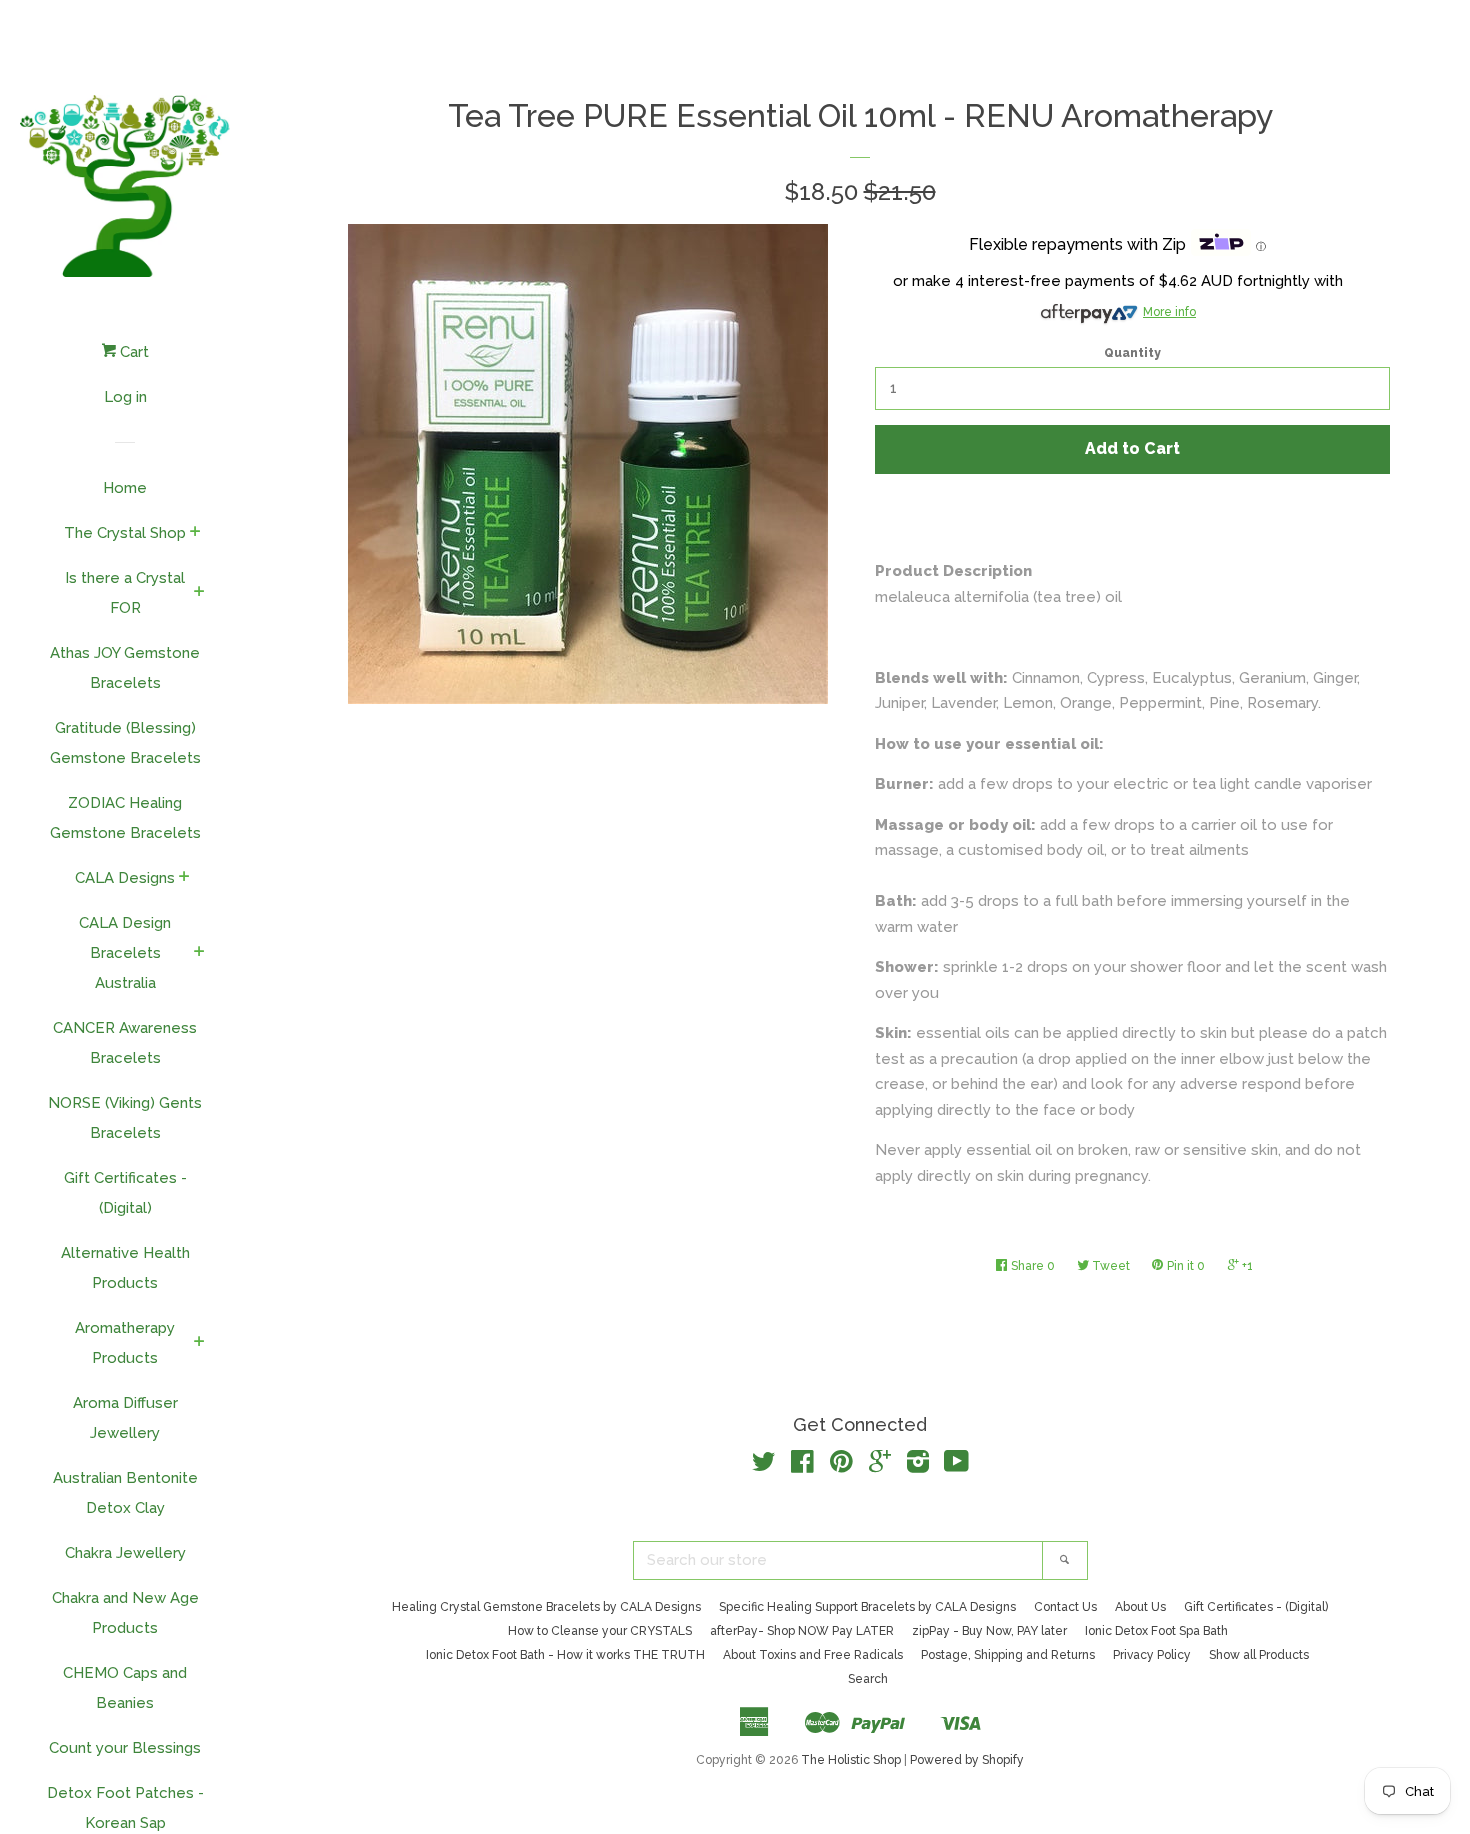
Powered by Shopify (967, 1760)
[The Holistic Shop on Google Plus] (880, 1466)
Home (125, 488)
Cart (132, 352)
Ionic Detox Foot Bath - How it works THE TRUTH (565, 1655)
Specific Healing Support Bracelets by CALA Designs (867, 1607)
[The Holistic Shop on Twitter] (764, 1466)
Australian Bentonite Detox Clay (125, 1493)
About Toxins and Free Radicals (813, 1655)
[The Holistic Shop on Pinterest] (841, 1466)
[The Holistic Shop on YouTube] (956, 1466)
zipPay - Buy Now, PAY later (989, 1631)
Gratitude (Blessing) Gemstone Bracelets (125, 743)
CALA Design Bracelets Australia (125, 953)
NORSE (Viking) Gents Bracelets (125, 1118)
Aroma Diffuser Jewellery (125, 1418)
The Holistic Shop (851, 1760)
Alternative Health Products (125, 1268)
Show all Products (1259, 1655)
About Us (1140, 1607)
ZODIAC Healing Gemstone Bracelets (125, 818)
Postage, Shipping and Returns (1008, 1655)
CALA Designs (125, 878)
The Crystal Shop (125, 533)
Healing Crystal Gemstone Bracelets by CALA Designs (546, 1607)
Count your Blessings (125, 1748)
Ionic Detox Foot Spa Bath (1156, 1631)
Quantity (1132, 353)
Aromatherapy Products (125, 1343)
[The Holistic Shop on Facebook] (802, 1466)
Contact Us (1065, 1607)
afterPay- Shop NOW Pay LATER (802, 1631)
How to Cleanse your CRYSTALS (600, 1631)
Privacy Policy (1152, 1655)
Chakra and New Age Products (125, 1613)
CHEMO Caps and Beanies (125, 1688)
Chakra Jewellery (125, 1553)
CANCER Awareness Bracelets (125, 1043)
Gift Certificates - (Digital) (125, 1193)
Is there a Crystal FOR (125, 593)
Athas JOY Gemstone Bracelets (125, 668)
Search (868, 1679)
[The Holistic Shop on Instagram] (918, 1466)
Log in (125, 397)
